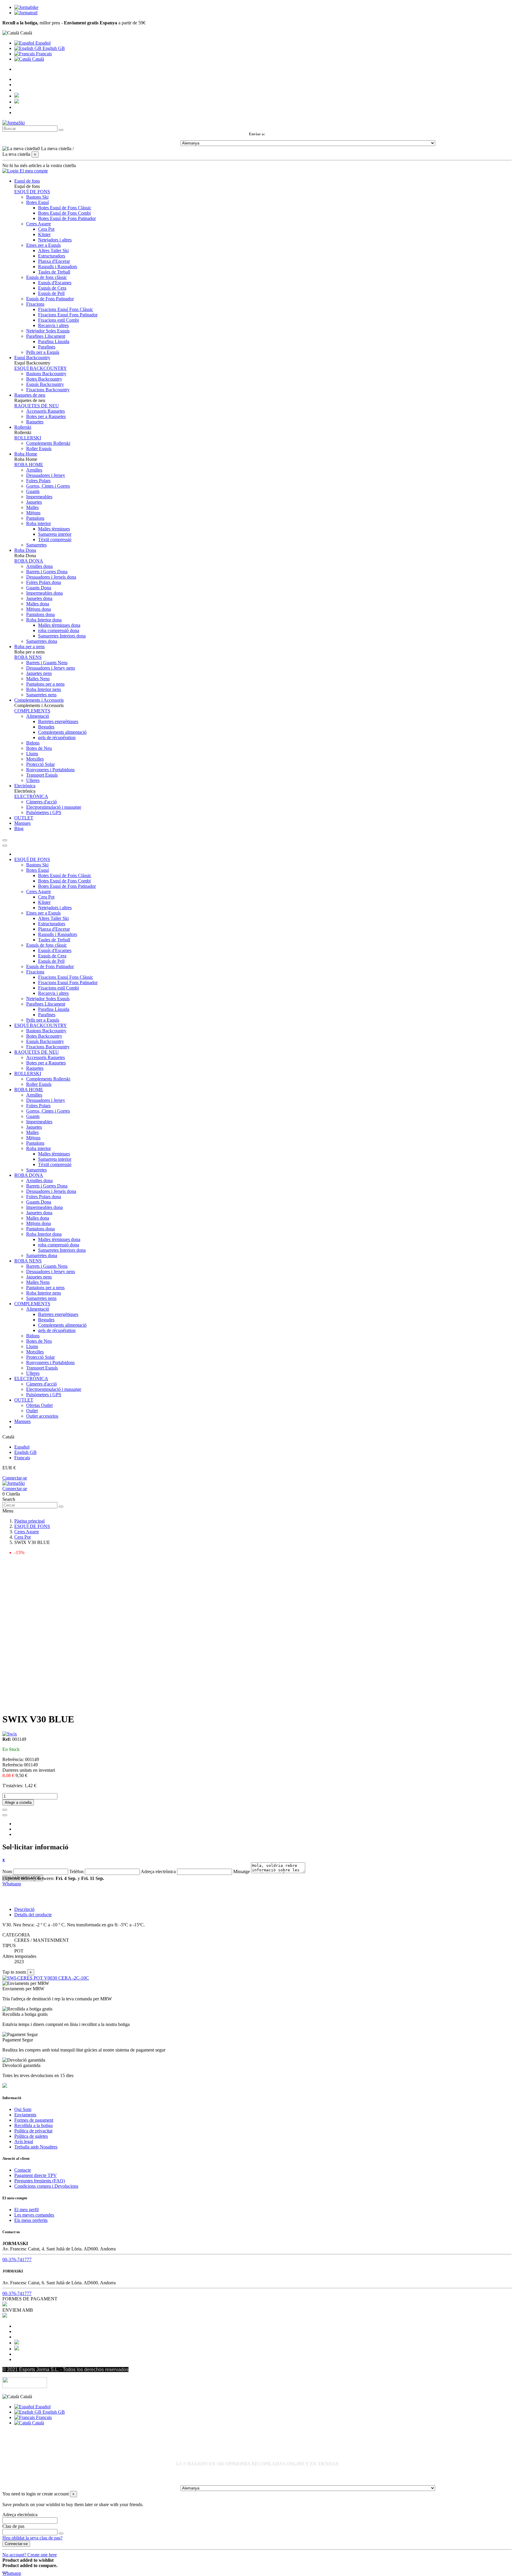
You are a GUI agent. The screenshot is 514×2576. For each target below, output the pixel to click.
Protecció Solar (40, 764)
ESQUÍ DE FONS (32, 192)
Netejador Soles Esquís (48, 331)
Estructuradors (52, 256)
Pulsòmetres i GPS (44, 812)
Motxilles (35, 759)
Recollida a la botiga (33, 2125)
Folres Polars (38, 481)
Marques (22, 1421)
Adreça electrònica (158, 1871)
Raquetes (35, 422)
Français (43, 54)
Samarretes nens (41, 695)
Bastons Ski (37, 197)
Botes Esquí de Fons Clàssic (65, 208)
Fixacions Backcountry (48, 390)
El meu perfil (26, 2210)
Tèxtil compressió (55, 539)
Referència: (14, 1759)
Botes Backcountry (44, 379)
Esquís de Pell (51, 293)
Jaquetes (34, 502)
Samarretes (36, 545)
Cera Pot (46, 229)
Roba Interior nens (44, 689)
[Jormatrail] (26, 13)
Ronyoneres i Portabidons (50, 770)
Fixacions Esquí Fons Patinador (68, 315)
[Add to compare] (5, 1815)
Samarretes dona (42, 641)
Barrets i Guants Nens (47, 663)
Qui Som (23, 2109)
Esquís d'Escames (55, 283)
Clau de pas (13, 2526)
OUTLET (24, 1400)
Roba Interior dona (44, 620)
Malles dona (38, 604)
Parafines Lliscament (46, 336)
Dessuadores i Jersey (46, 475)
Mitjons (33, 513)
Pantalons (35, 518)
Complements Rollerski (48, 443)
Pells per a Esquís (43, 352)
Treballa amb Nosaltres (36, 2147)
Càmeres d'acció (41, 802)
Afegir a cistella (18, 1803)
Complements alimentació (62, 732)
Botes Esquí (37, 202)
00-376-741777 (17, 2260)
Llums (32, 754)
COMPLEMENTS (32, 711)
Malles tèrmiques (54, 529)
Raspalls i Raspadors (58, 267)
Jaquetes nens (39, 673)
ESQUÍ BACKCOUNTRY (41, 368)
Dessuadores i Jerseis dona (51, 577)
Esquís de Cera (52, 288)
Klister (44, 234)
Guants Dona (39, 588)
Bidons (33, 743)
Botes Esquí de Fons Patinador (67, 218)
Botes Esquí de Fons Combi (64, 213)
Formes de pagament (34, 2120)
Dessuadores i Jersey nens (51, 668)
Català (37, 59)
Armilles (34, 470)
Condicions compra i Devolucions (46, 2186)
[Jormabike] (26, 7)
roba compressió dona (59, 630)
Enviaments (25, 2115)
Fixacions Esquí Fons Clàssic (66, 309)
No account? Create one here (30, 2555)
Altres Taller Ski (53, 250)
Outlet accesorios (42, 1416)
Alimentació (38, 716)
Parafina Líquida (54, 341)
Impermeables (39, 497)
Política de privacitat (33, 2131)
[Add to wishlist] (5, 1810)
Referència (13, 1765)
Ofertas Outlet (39, 1405)
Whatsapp (12, 1884)
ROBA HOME (29, 465)
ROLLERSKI (28, 438)
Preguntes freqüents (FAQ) (40, 2181)
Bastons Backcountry (46, 374)
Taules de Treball (54, 272)
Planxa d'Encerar (54, 261)
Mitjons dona (39, 609)
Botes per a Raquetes (46, 416)
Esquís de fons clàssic (47, 277)
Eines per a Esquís (43, 245)
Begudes (46, 727)
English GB (53, 48)
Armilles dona (39, 566)
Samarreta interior (55, 534)
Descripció (24, 1909)
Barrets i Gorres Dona (47, 572)
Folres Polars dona (44, 582)
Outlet (32, 1411)
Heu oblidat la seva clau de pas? (32, 2538)
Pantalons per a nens (45, 684)
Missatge (242, 1871)
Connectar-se (15, 1478)
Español (42, 43)
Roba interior (39, 523)
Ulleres (33, 780)
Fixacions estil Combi (58, 320)
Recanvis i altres (53, 325)
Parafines (47, 347)
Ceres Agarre (39, 224)
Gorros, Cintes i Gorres (48, 486)
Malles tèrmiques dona (59, 625)
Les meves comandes (34, 2215)
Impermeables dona (44, 593)
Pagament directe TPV (36, 2175)
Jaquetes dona (39, 598)
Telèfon (76, 1871)
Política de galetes (31, 2136)
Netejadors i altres (55, 240)
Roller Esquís (39, 449)
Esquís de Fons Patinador (50, 299)
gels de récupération (57, 738)
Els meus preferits (31, 2220)
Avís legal (24, 2141)
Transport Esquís (42, 775)
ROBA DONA (29, 561)
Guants (33, 491)
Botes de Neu (39, 748)
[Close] (5, 846)
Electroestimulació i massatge (54, 807)
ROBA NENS (28, 657)
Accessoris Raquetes (46, 411)
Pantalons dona (40, 614)
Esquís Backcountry (45, 384)
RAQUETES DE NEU (37, 406)
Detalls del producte (33, 1915)
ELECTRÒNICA (31, 796)
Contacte (23, 2170)
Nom (7, 1871)
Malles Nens (38, 679)
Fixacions (35, 304)
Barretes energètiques (58, 721)
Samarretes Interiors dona (62, 636)
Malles (32, 507)
